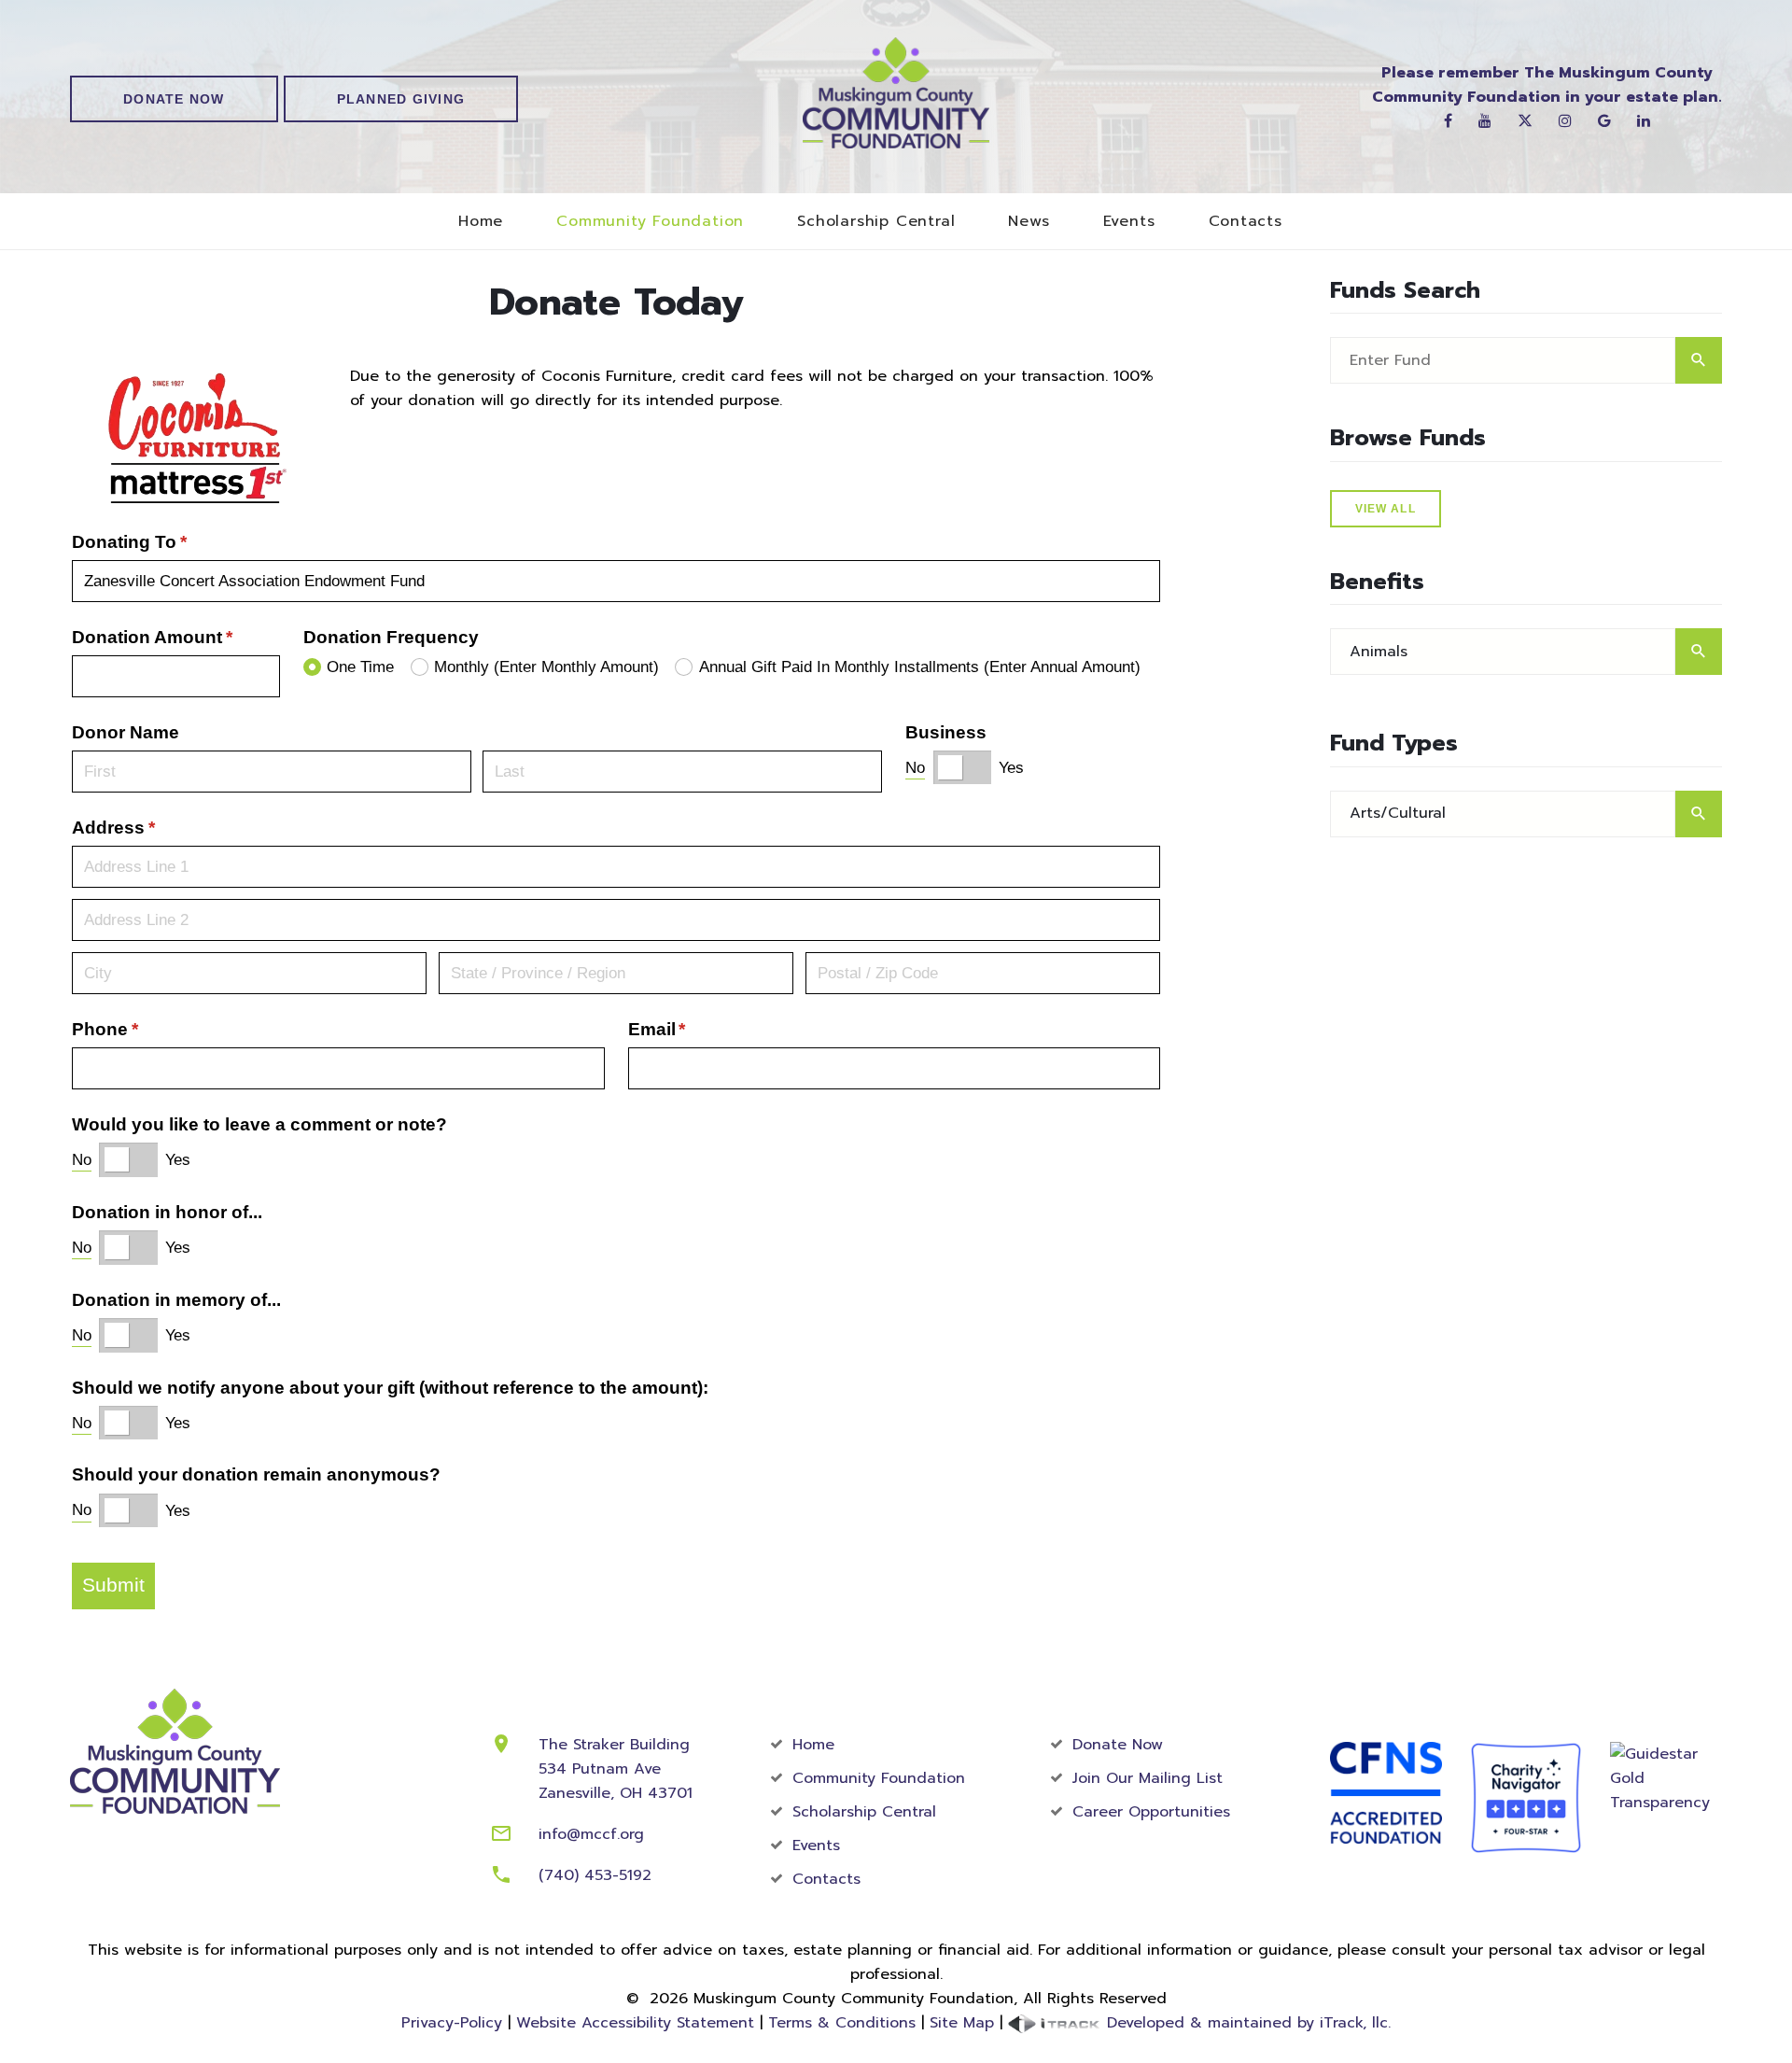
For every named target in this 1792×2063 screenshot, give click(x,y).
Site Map (962, 2023)
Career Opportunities (1151, 1812)
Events (1129, 222)
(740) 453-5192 (595, 1875)
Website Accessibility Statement (635, 2023)
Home (481, 222)
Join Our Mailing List (1148, 1778)
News (1029, 222)
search (1699, 360)
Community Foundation (650, 222)
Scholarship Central (876, 222)
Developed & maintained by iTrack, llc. (1246, 2023)
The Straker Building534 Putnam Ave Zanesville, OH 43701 (616, 1769)
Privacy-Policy (452, 2023)
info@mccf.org (591, 1834)
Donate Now (174, 99)
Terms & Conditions (842, 2023)
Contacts (1246, 222)
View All (1386, 509)
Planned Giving (401, 99)
